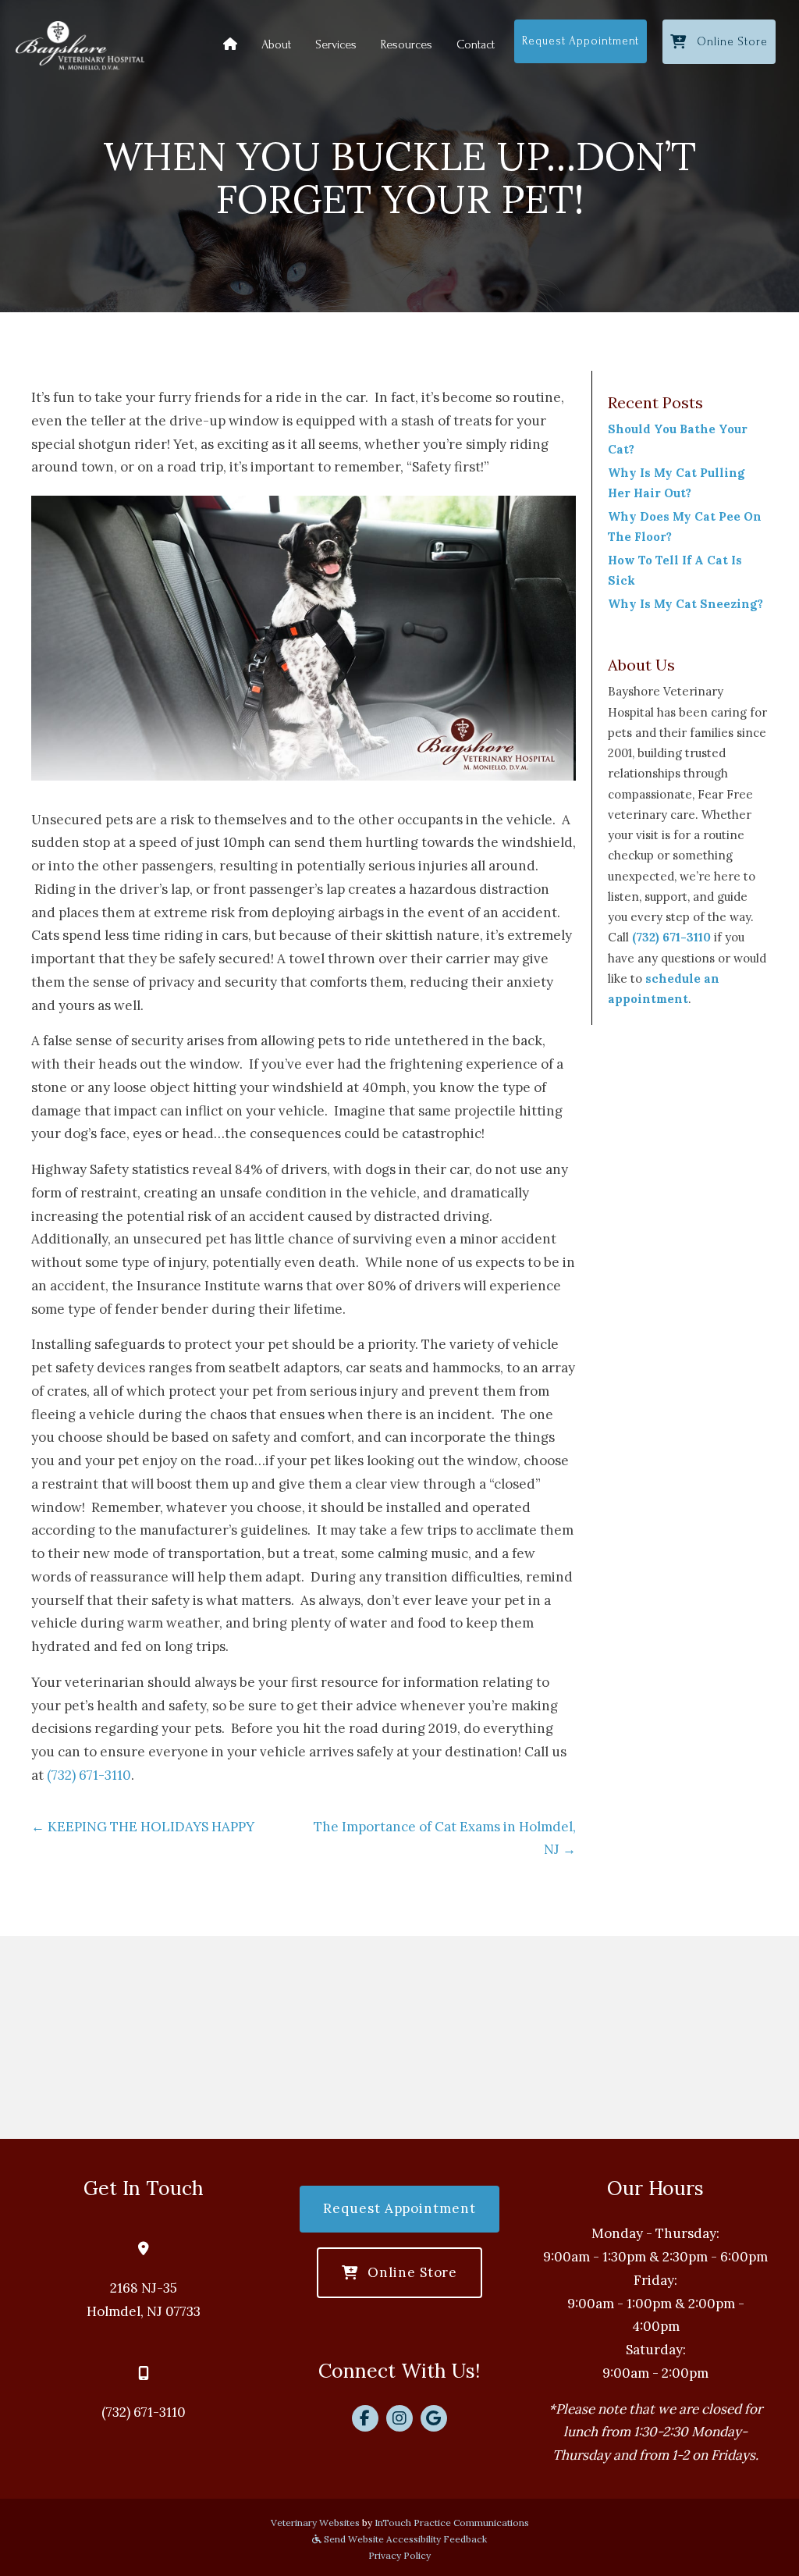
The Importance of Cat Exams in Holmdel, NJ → (445, 1838)
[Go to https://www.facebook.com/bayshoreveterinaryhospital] (365, 2418)
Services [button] (336, 44)
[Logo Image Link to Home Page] (80, 44)
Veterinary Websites (315, 2523)
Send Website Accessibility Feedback (404, 2539)
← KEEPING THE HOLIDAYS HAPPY (143, 1827)
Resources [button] (407, 44)
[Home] (230, 44)
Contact (476, 44)
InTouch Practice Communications (452, 2523)
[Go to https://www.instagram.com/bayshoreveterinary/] (399, 2418)
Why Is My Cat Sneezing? (685, 604)
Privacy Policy (399, 2555)
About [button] (276, 44)
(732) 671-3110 (89, 1775)
